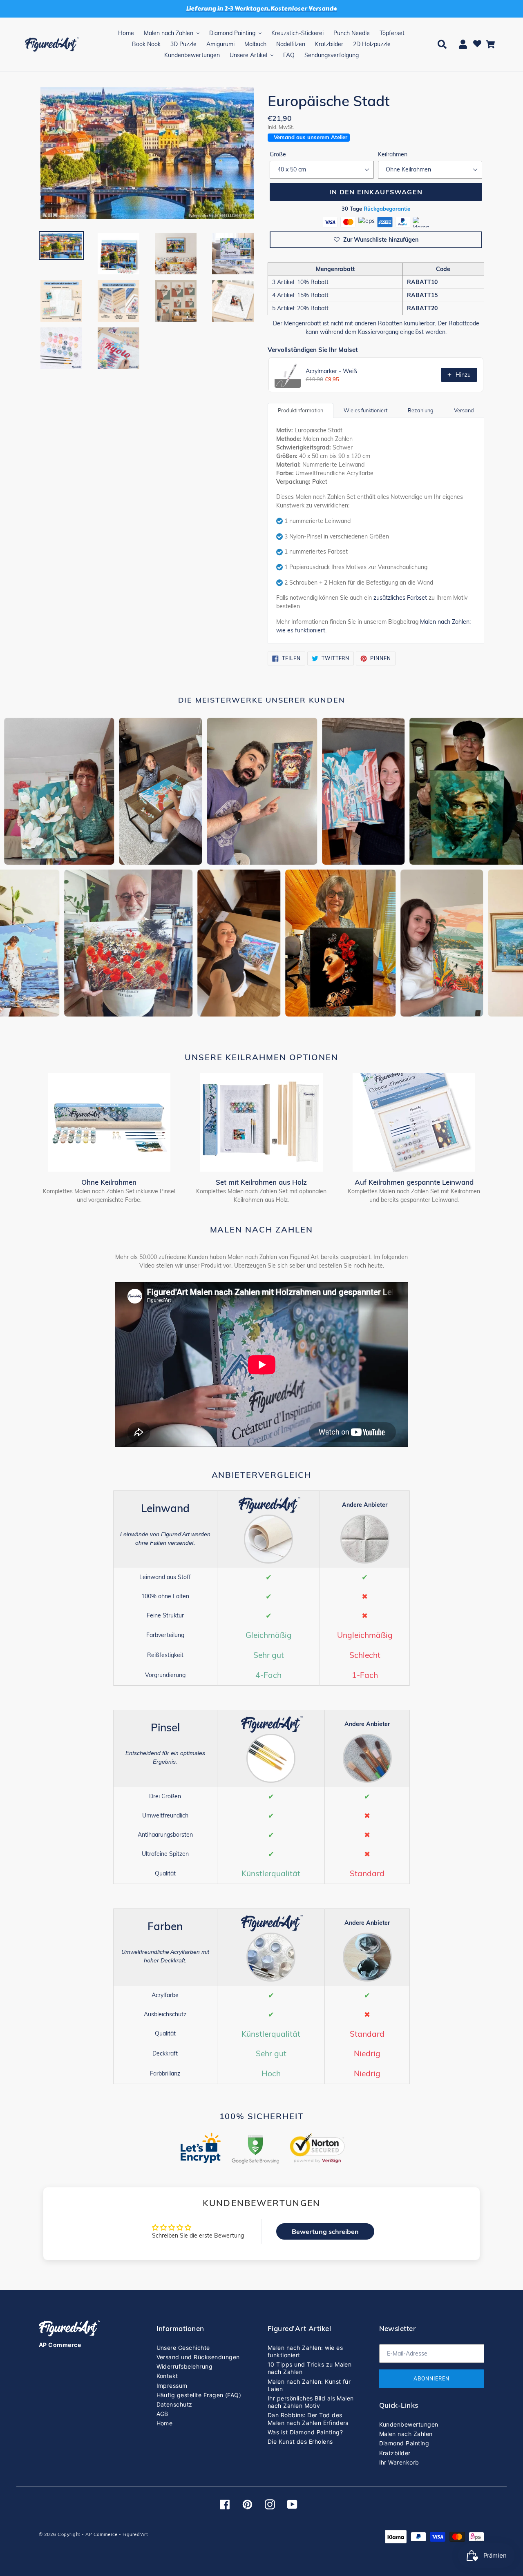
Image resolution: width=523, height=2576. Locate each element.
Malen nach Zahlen (406, 2434)
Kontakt (167, 2376)
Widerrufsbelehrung (185, 2366)
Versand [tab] (464, 410)
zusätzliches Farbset (400, 598)
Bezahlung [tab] (421, 410)
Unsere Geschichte (183, 2348)
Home (165, 2423)
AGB (162, 2414)
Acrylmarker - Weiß (331, 371)
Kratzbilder (395, 2453)
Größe (278, 154)
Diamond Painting (404, 2443)
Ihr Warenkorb (399, 2462)
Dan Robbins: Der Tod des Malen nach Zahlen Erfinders (308, 2419)
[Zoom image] (147, 154)
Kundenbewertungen (409, 2424)
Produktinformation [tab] (301, 410)
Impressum (172, 2386)
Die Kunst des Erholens (300, 2441)
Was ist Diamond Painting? (305, 2432)
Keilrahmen (393, 154)
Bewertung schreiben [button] (325, 2231)
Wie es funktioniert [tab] (365, 410)
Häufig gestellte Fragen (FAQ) (199, 2395)
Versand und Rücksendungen (198, 2357)
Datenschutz (174, 2404)
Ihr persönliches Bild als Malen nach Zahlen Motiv (311, 2402)
